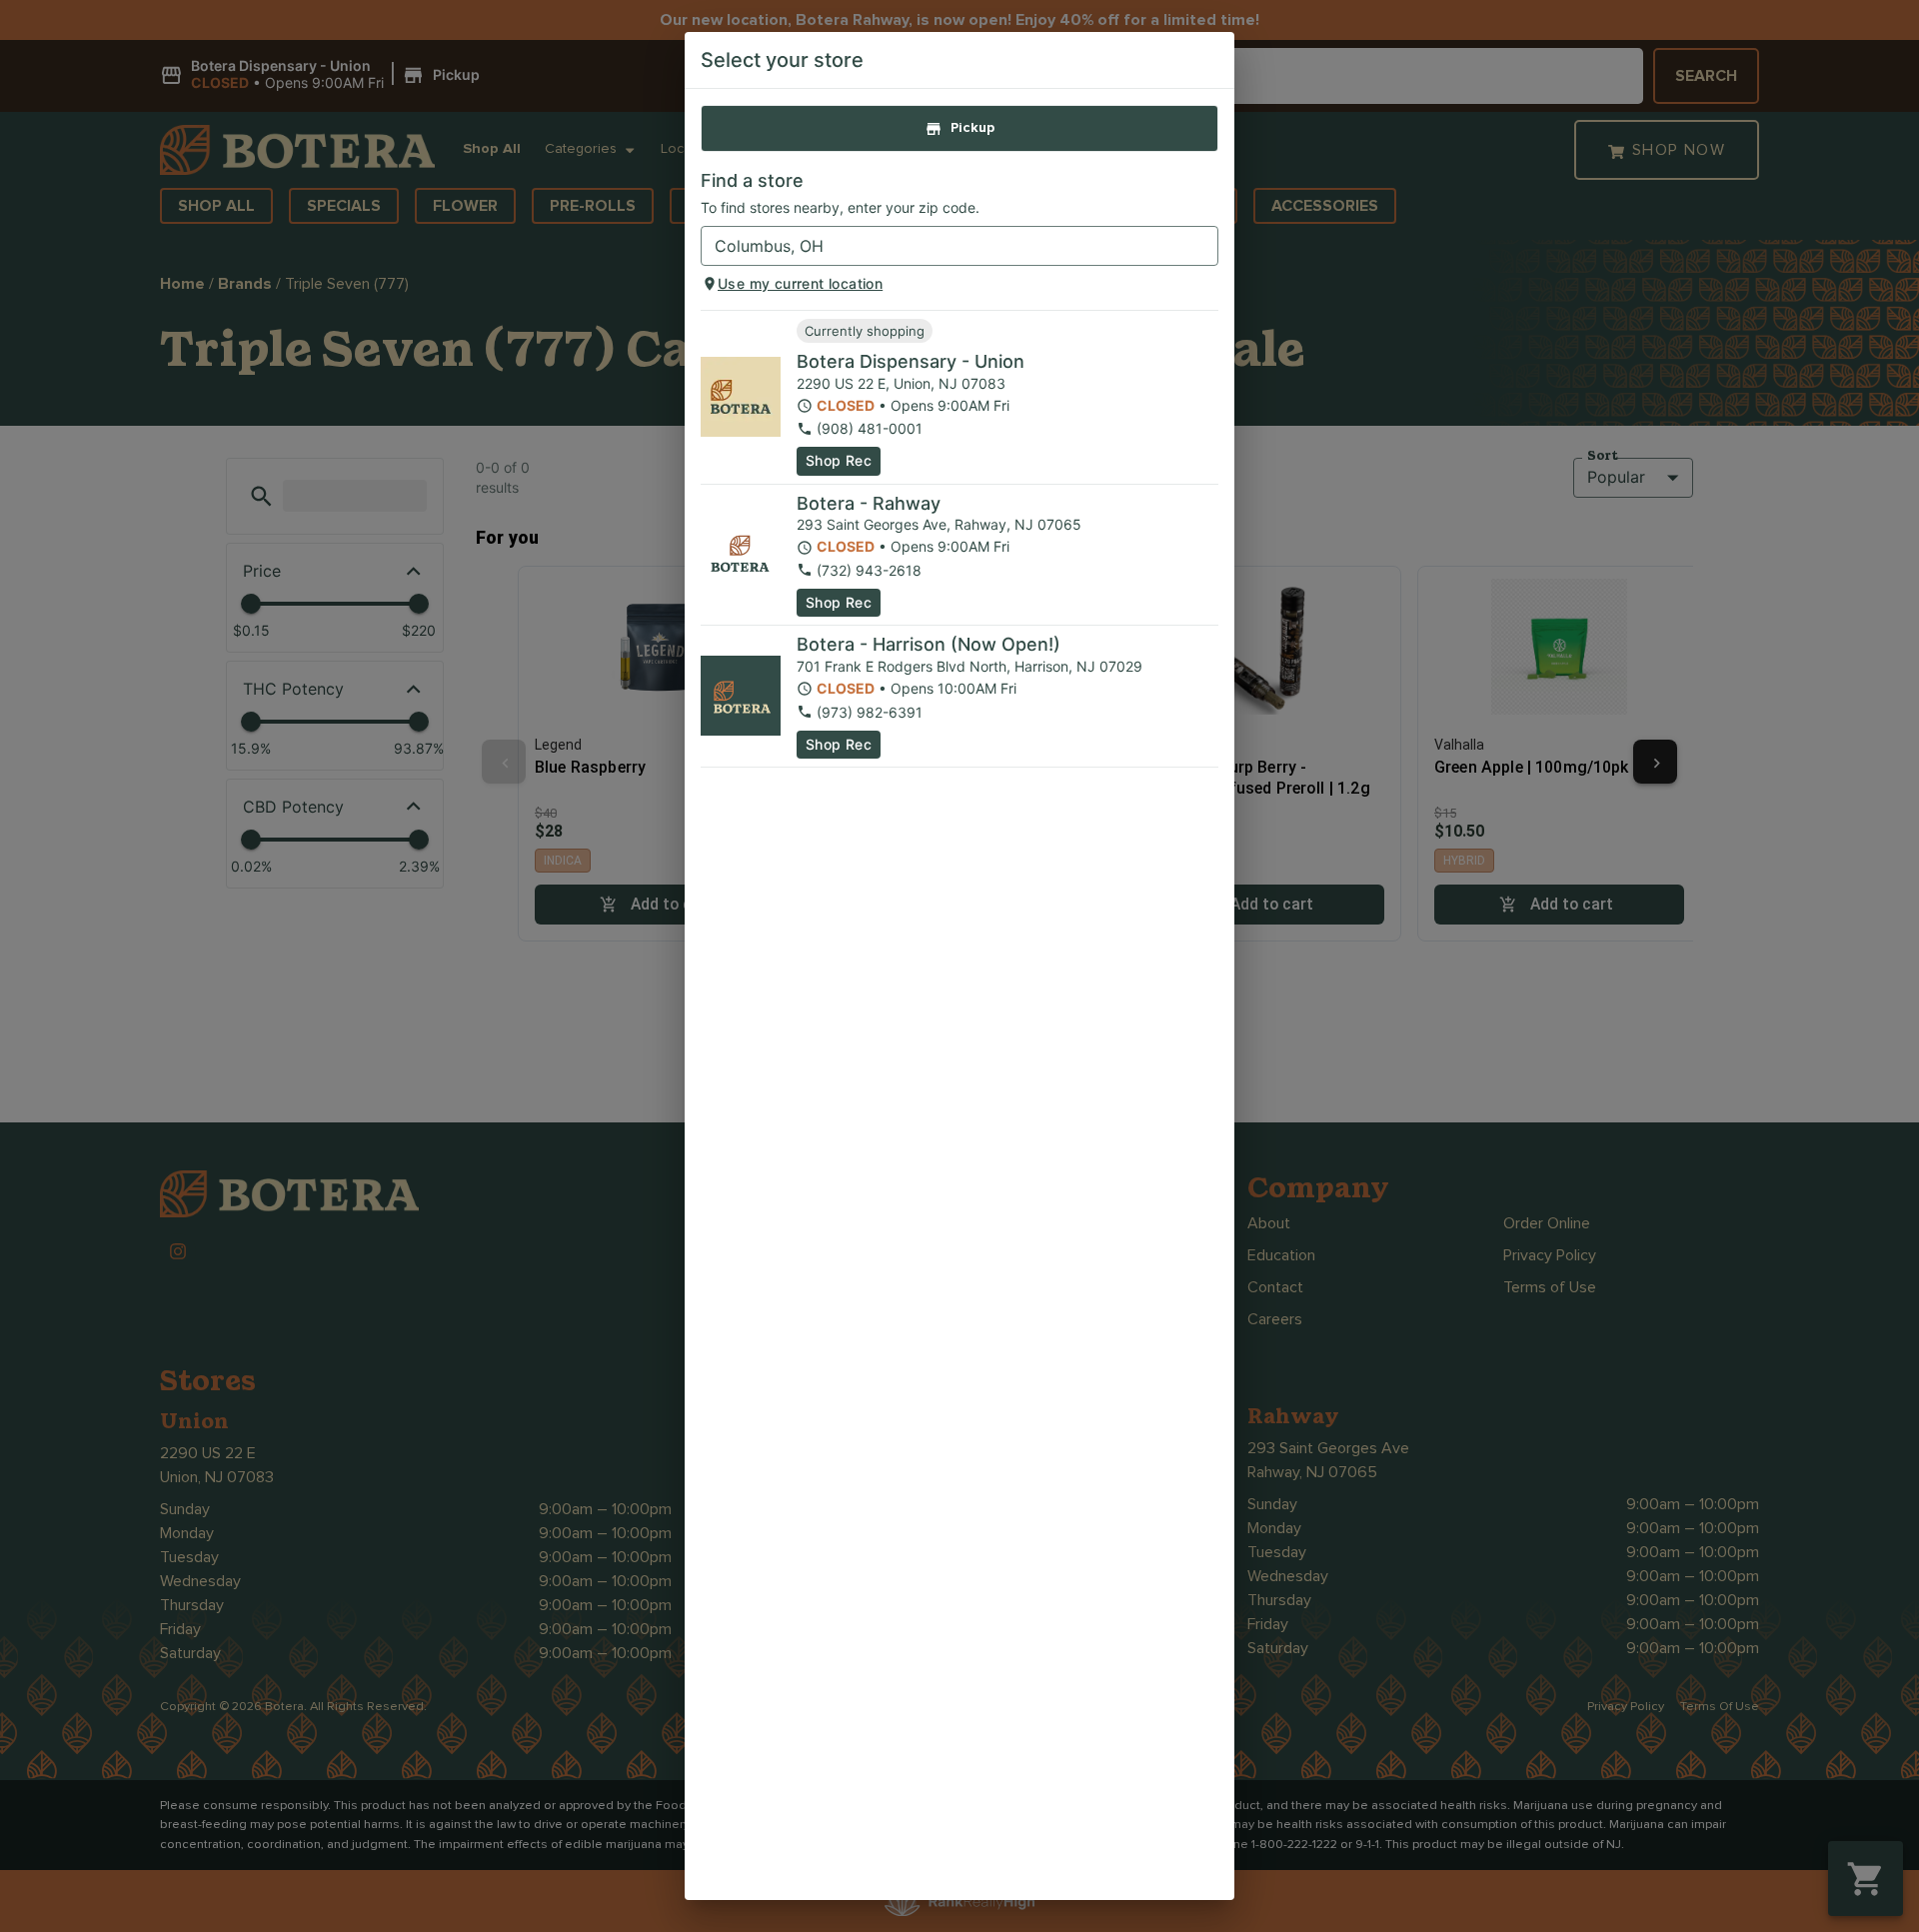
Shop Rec (839, 460)
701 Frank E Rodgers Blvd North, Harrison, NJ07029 (969, 666)
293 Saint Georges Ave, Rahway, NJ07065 (939, 524)
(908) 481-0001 (870, 428)
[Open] (1203, 247)
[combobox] (943, 246)
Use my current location (800, 283)
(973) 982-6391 (870, 712)
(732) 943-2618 (869, 570)
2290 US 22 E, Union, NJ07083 (901, 383)
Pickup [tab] (972, 128)
